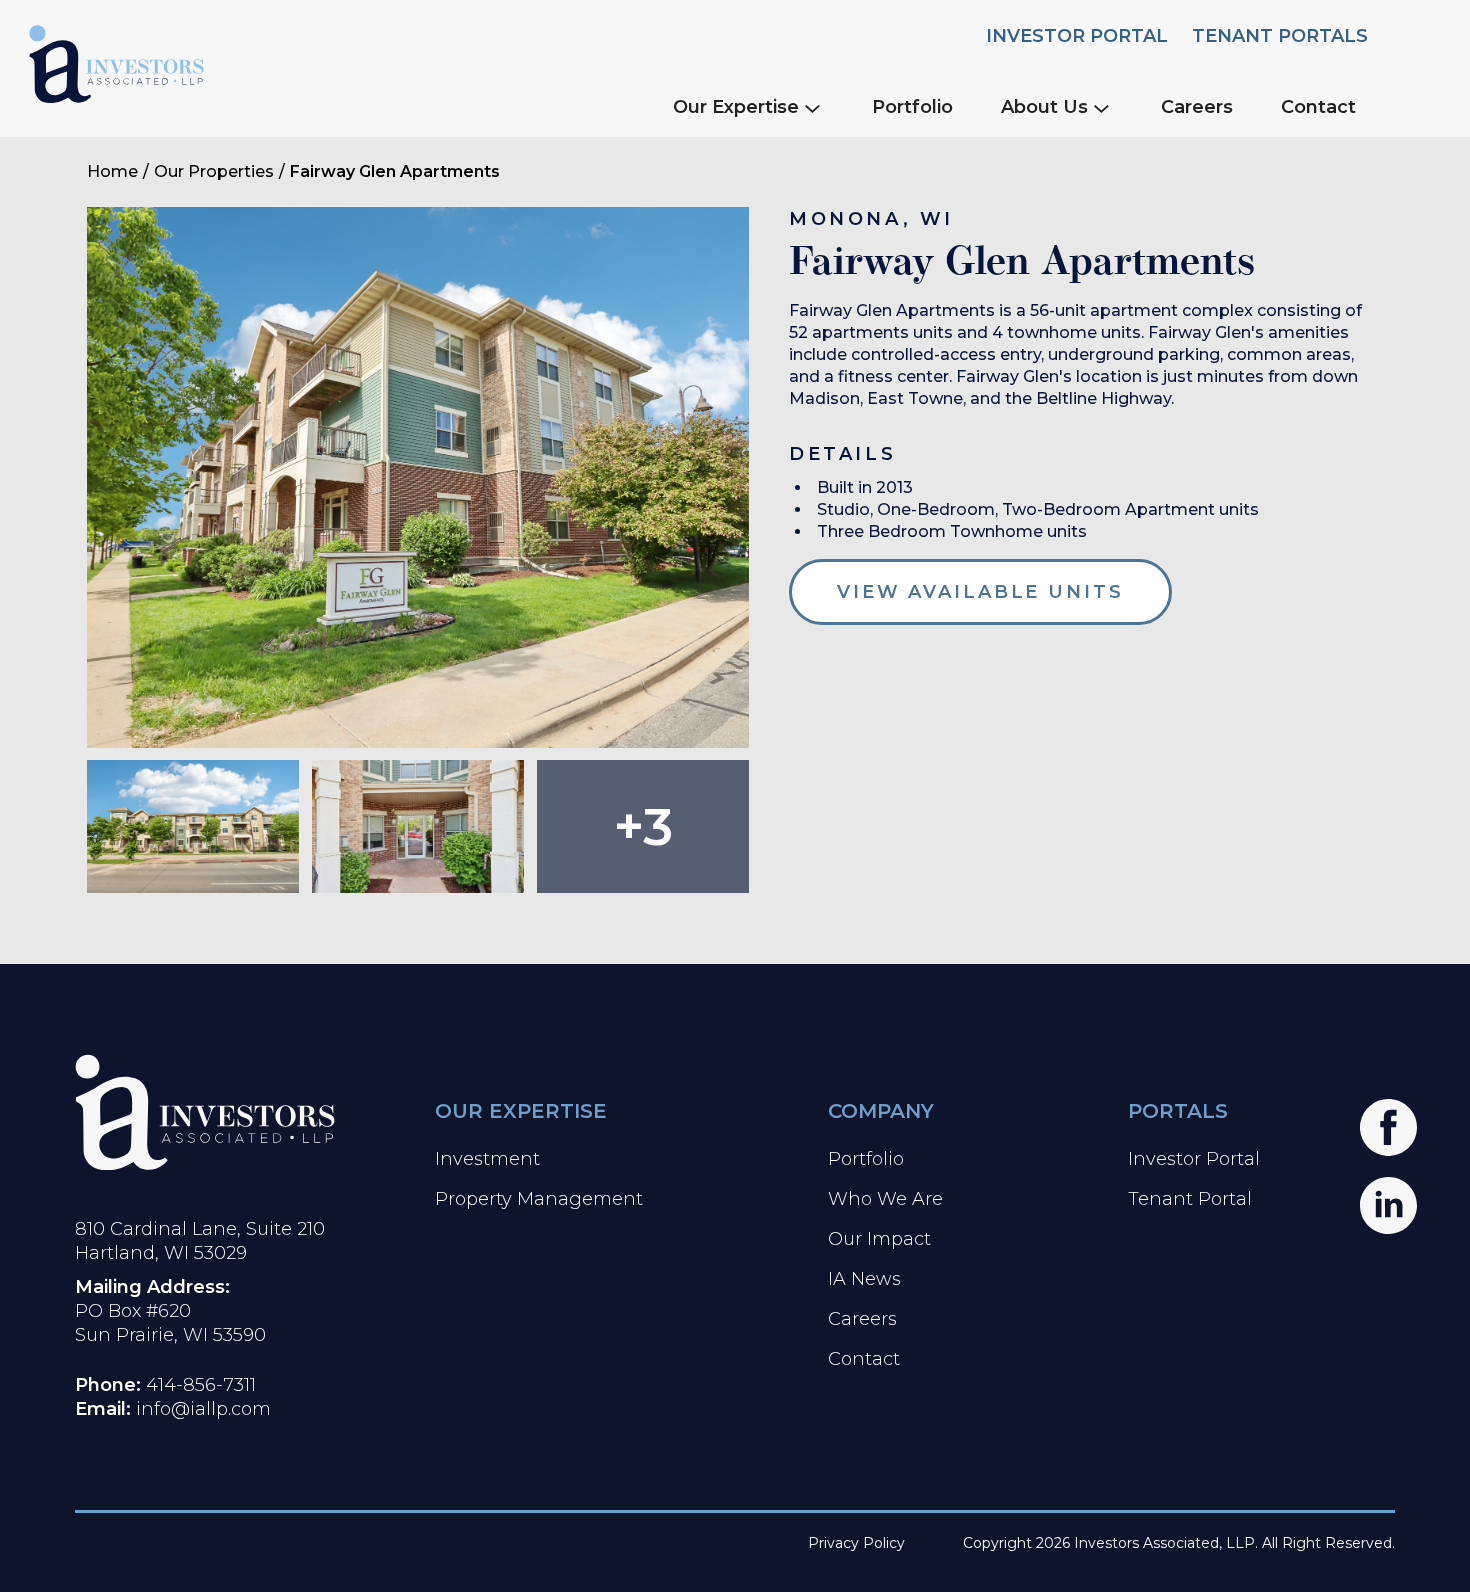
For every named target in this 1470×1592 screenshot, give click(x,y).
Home (112, 171)
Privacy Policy (856, 1543)
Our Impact (879, 1239)
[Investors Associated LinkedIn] (1388, 1205)
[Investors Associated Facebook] (1388, 1127)
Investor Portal (1077, 36)
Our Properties (214, 171)
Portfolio (912, 107)
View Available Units (980, 592)
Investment (487, 1159)
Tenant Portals (1280, 36)
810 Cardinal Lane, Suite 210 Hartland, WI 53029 (200, 1241)
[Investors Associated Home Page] (205, 1112)
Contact (1318, 107)
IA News (864, 1279)
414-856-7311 (201, 1385)
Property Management (539, 1199)
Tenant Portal (1190, 1199)
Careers (1197, 107)
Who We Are (885, 1199)
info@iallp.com (203, 1409)
